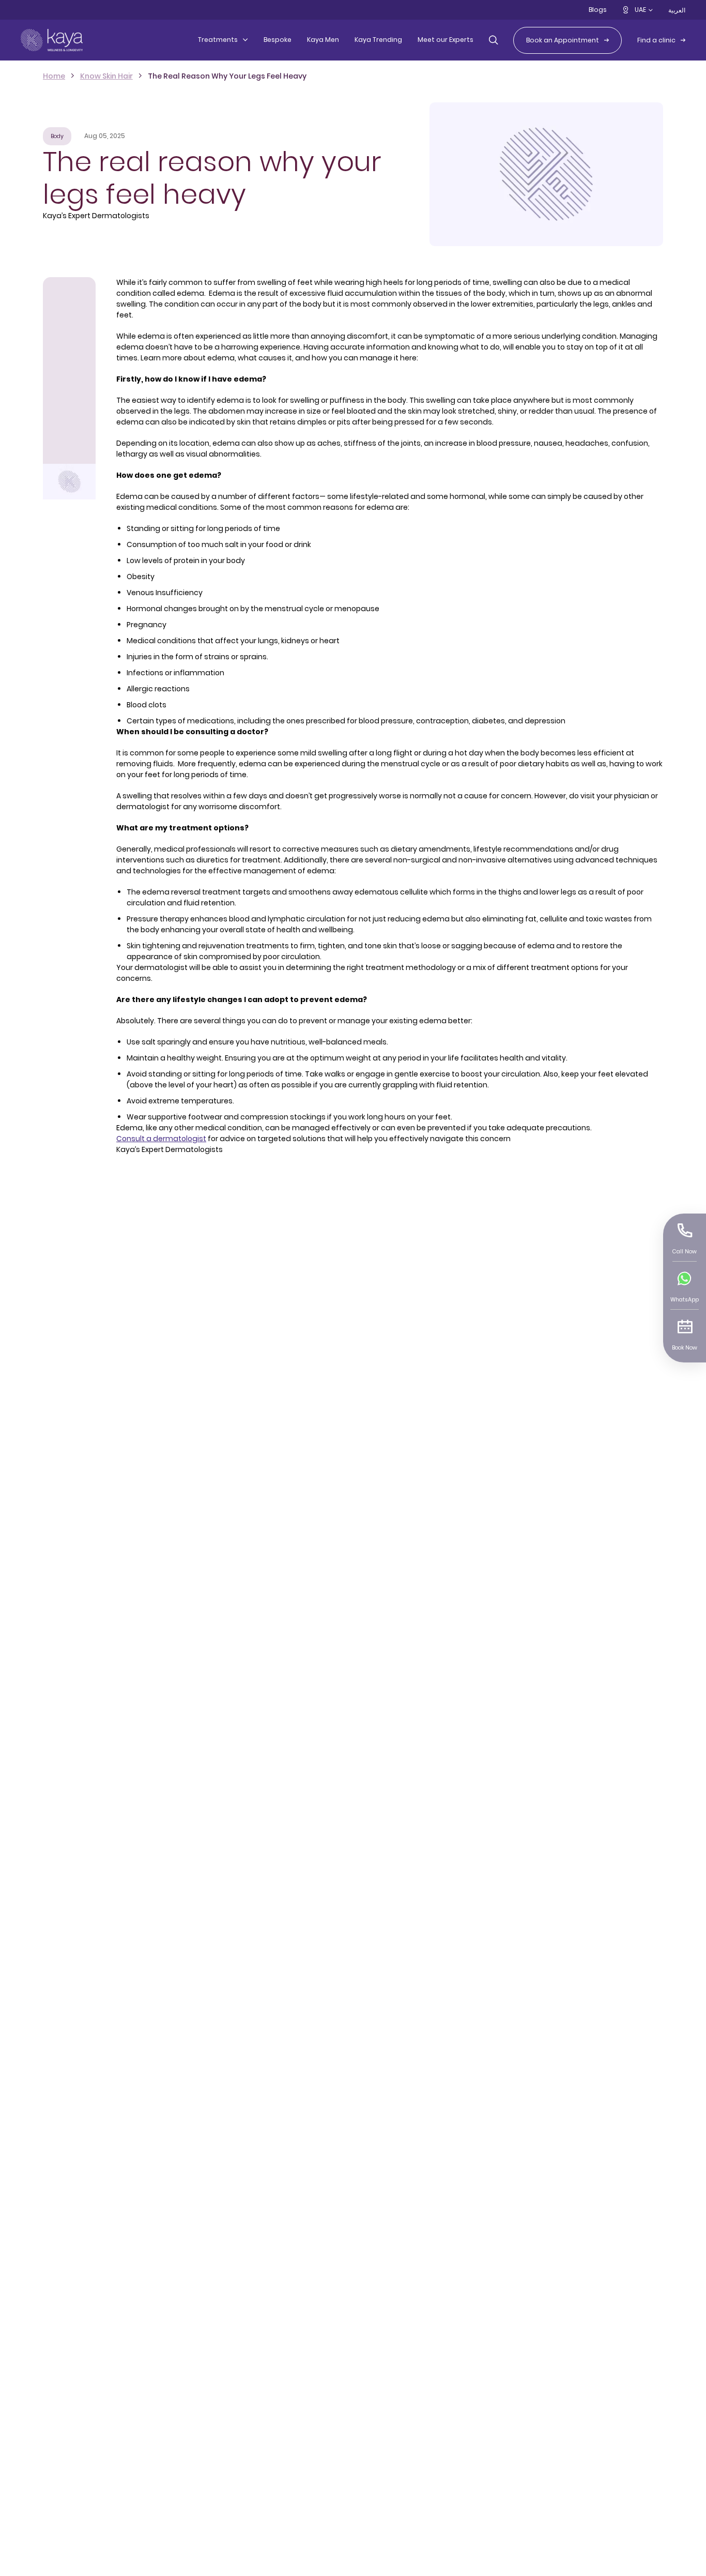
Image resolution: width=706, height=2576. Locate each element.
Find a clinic (656, 40)
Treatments (218, 40)
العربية (677, 10)
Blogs (598, 10)
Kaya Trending (378, 40)
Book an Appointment (563, 40)
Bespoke (278, 40)
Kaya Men (323, 40)
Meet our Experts (446, 40)
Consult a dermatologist (161, 1139)
